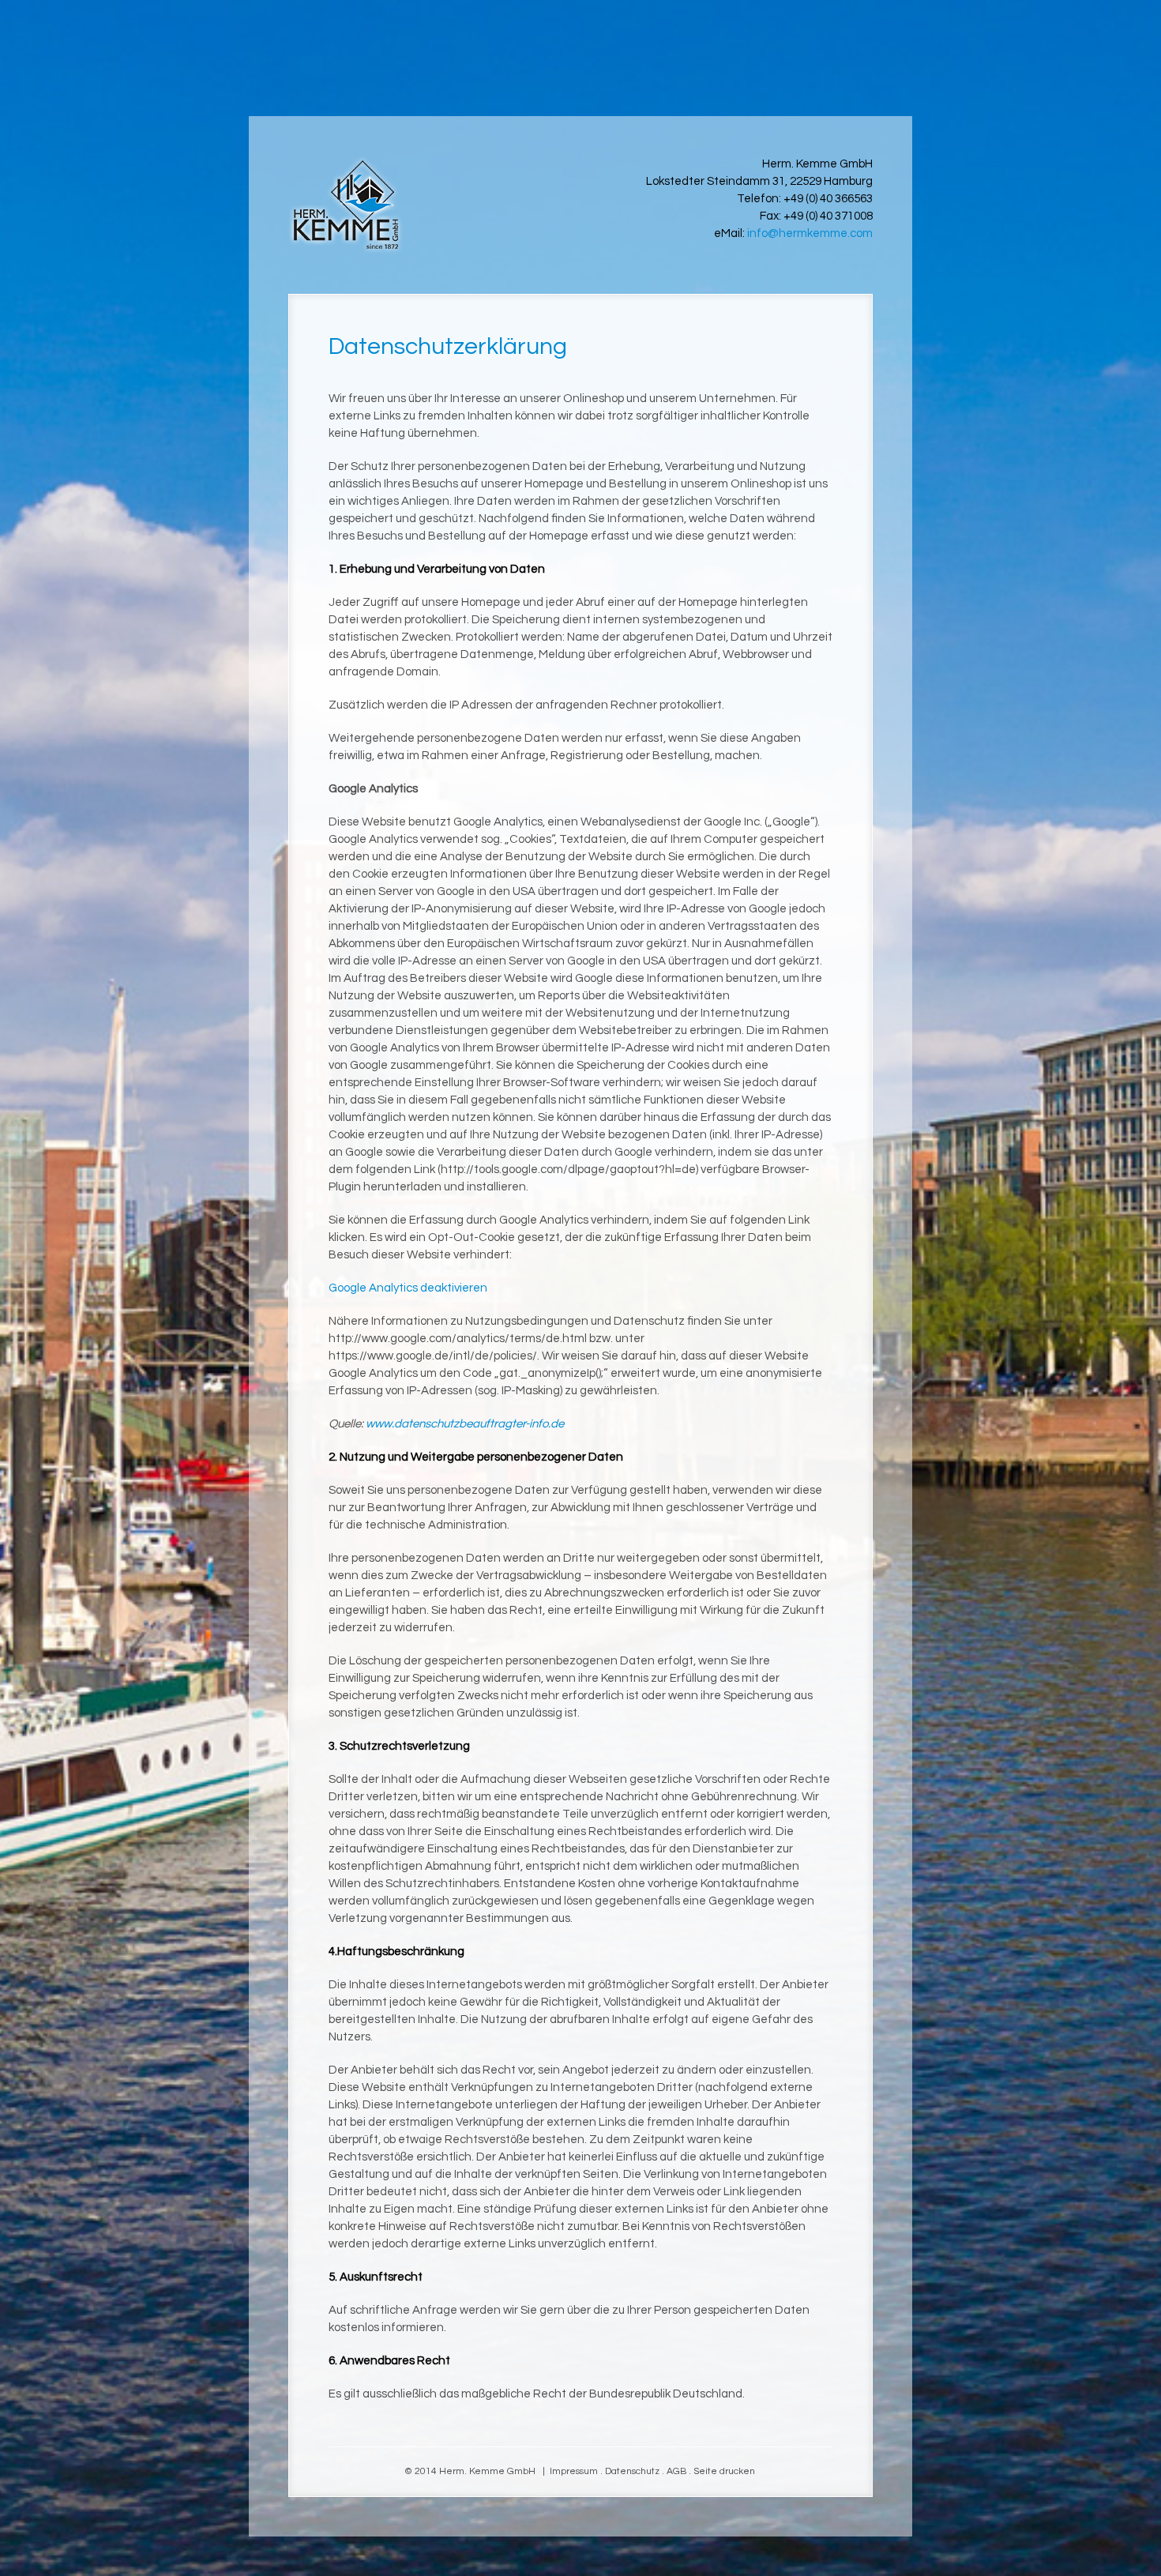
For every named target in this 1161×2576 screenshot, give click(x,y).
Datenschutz (632, 2471)
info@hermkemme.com (810, 233)
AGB (676, 2471)
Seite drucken (724, 2471)
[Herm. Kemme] (346, 205)
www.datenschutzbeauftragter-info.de (465, 1424)
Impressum (574, 2471)
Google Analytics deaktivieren (408, 1288)
